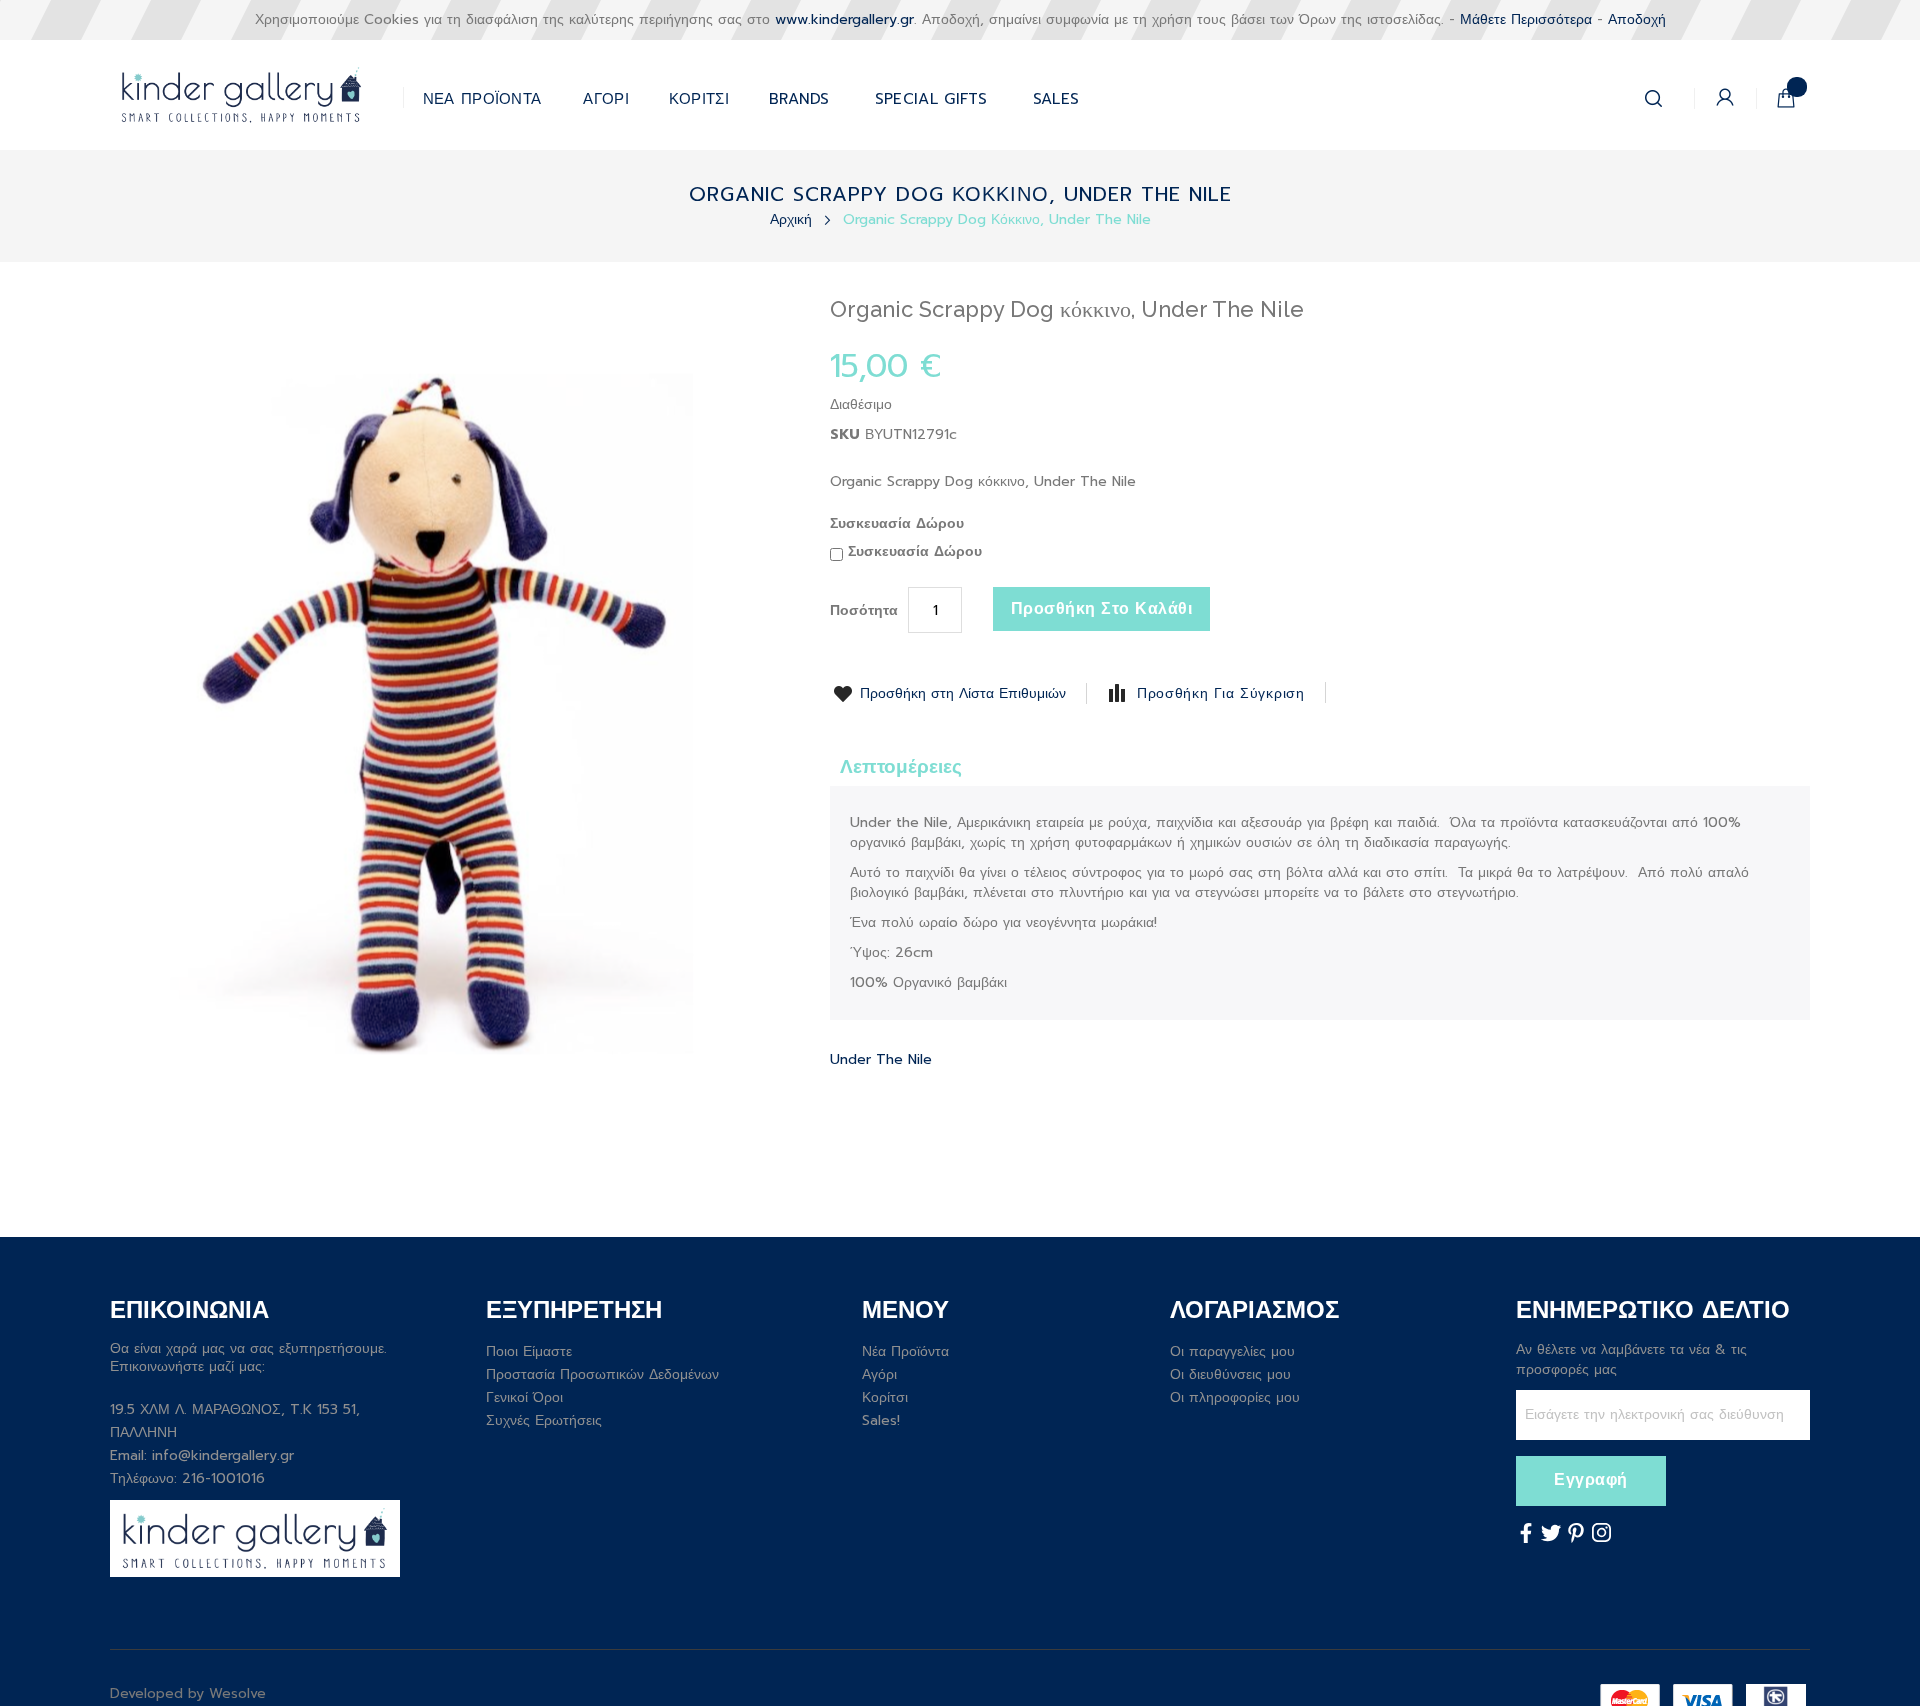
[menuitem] (931, 94)
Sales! (881, 1420)
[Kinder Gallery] (256, 95)
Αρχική (793, 219)
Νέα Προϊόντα (905, 1351)
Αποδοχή (1637, 19)
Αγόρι (879, 1374)
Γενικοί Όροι (524, 1397)
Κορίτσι (885, 1397)
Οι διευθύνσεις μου (1230, 1374)
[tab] (901, 765)
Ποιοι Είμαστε (529, 1351)
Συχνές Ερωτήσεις (544, 1420)
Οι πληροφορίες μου (1235, 1397)
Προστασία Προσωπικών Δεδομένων (602, 1374)
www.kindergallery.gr (844, 19)
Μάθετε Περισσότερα (1526, 19)
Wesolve (237, 1693)
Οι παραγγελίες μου (1232, 1351)
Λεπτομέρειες (901, 766)
